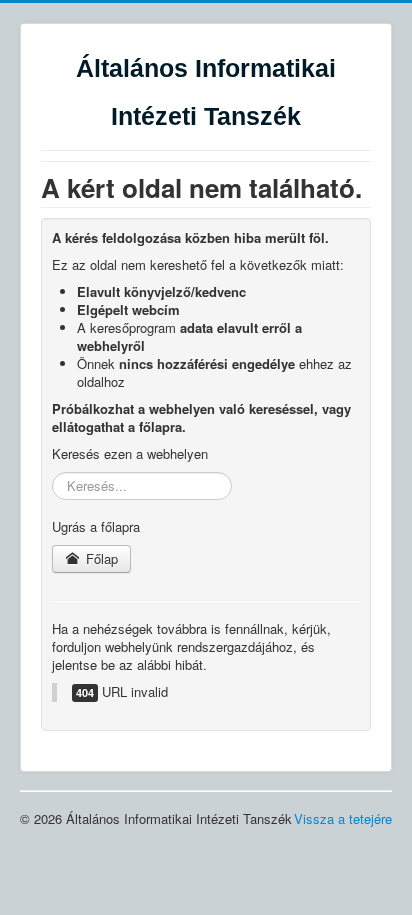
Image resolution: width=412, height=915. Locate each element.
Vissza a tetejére (343, 818)
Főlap (100, 558)
